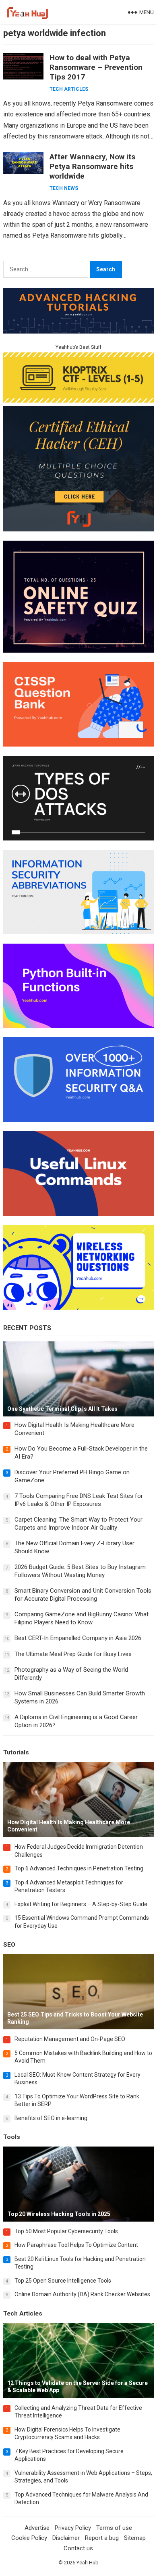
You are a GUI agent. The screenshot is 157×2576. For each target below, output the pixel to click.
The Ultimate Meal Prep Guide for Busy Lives (73, 1654)
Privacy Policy (73, 2528)
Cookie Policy (29, 2538)
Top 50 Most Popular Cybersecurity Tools (66, 2231)
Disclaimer (66, 2538)
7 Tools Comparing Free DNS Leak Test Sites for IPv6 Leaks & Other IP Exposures (79, 1500)
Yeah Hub (88, 2563)
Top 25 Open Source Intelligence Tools (63, 2281)
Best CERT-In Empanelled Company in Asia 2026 (78, 1638)
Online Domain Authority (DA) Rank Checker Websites (82, 2294)
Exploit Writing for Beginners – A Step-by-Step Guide (81, 1904)
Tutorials (16, 1752)
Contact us (78, 2548)
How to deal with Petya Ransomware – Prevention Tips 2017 (96, 67)
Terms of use (114, 2528)
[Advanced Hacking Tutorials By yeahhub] (78, 331)
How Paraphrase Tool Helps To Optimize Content (76, 2245)
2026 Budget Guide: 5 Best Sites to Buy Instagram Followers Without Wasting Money (80, 1571)
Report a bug (102, 2538)
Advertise (37, 2528)
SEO (9, 1945)
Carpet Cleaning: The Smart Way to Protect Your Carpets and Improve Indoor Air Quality (78, 1524)
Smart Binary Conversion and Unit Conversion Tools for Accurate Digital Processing (83, 1595)
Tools (12, 2137)
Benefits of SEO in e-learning (51, 2118)
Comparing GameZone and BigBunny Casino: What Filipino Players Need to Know (82, 1618)
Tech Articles (69, 89)
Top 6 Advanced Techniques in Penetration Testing (79, 1868)
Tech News (64, 188)
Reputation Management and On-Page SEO (70, 2039)
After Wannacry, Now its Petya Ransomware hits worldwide (92, 166)
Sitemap (135, 2538)
